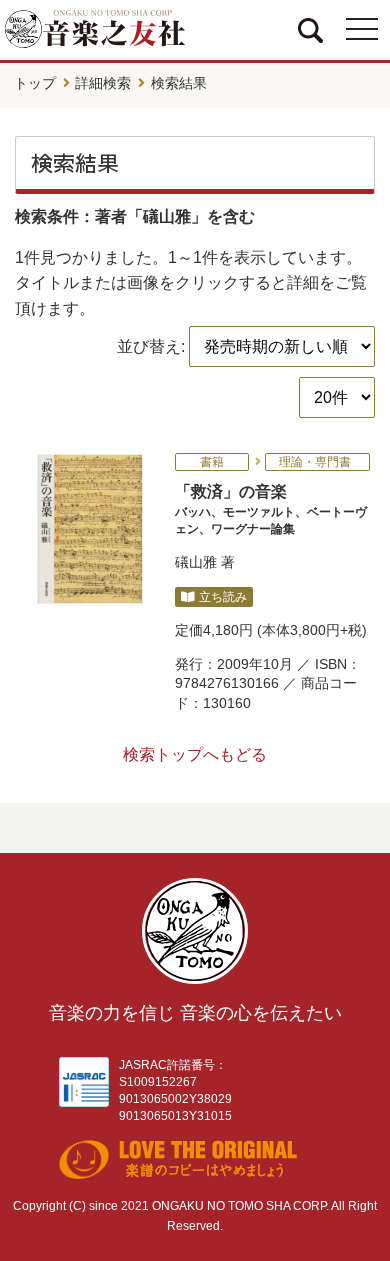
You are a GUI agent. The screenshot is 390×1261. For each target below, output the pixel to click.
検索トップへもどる (195, 754)
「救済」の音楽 (271, 509)
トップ (35, 83)
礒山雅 (196, 562)
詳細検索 (103, 83)
